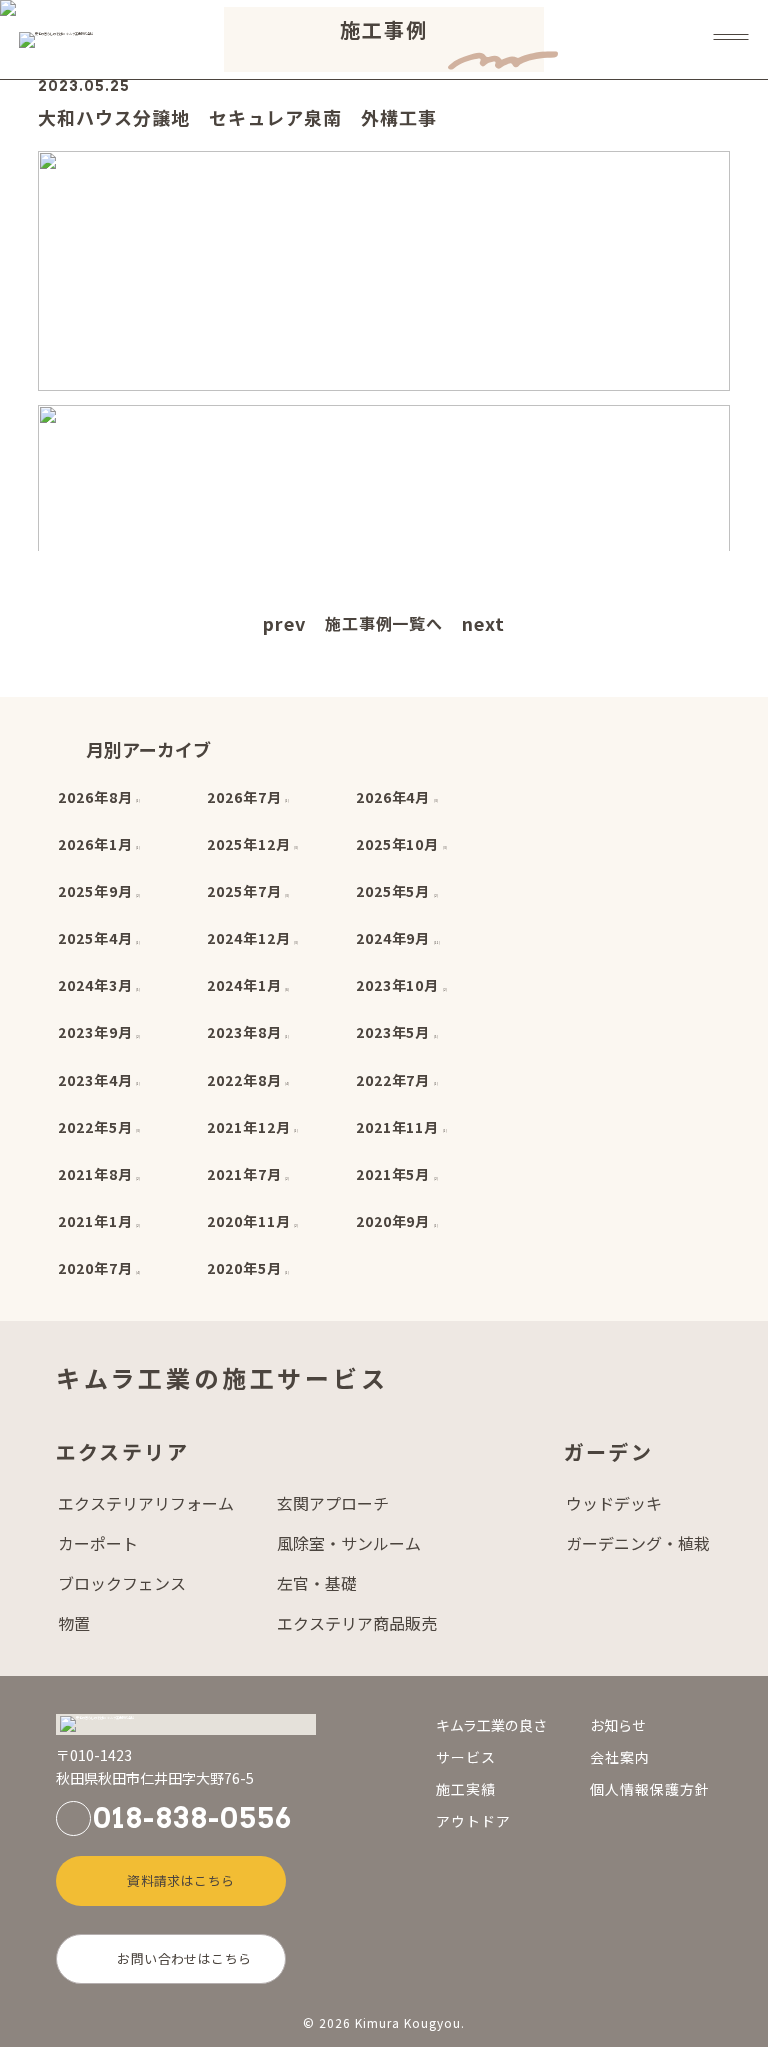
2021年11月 (398, 1127)
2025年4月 (95, 938)
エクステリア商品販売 (357, 1624)
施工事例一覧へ (384, 623)
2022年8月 (244, 1080)
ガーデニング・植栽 (638, 1544)
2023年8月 (244, 1032)
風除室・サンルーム (349, 1544)
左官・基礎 (317, 1584)
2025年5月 (393, 891)
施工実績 (466, 1789)
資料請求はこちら (180, 1880)
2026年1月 (95, 844)
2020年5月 (244, 1268)
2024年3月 (95, 985)
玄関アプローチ (333, 1504)
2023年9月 (95, 1032)
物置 (74, 1624)
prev (284, 623)
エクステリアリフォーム (146, 1504)
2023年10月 (398, 985)
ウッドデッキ (614, 1504)
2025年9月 (95, 891)
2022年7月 (393, 1080)
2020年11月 (249, 1221)
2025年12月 (249, 844)
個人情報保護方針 (650, 1789)
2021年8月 (95, 1174)
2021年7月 (244, 1174)
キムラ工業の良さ (491, 1725)
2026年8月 (95, 797)
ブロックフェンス (122, 1584)
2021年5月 (393, 1174)
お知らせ (618, 1725)
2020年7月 (95, 1268)
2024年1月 (244, 985)
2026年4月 (393, 797)
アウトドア (473, 1821)
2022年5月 (95, 1127)
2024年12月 (249, 938)
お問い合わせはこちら (184, 1958)
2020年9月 (393, 1221)
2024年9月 (393, 938)
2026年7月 (244, 797)
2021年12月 (249, 1127)
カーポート (98, 1544)
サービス (466, 1757)
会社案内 (620, 1757)
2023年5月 (393, 1032)
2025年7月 (244, 891)
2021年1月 (95, 1221)
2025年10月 (398, 844)
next (483, 623)
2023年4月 (95, 1080)
